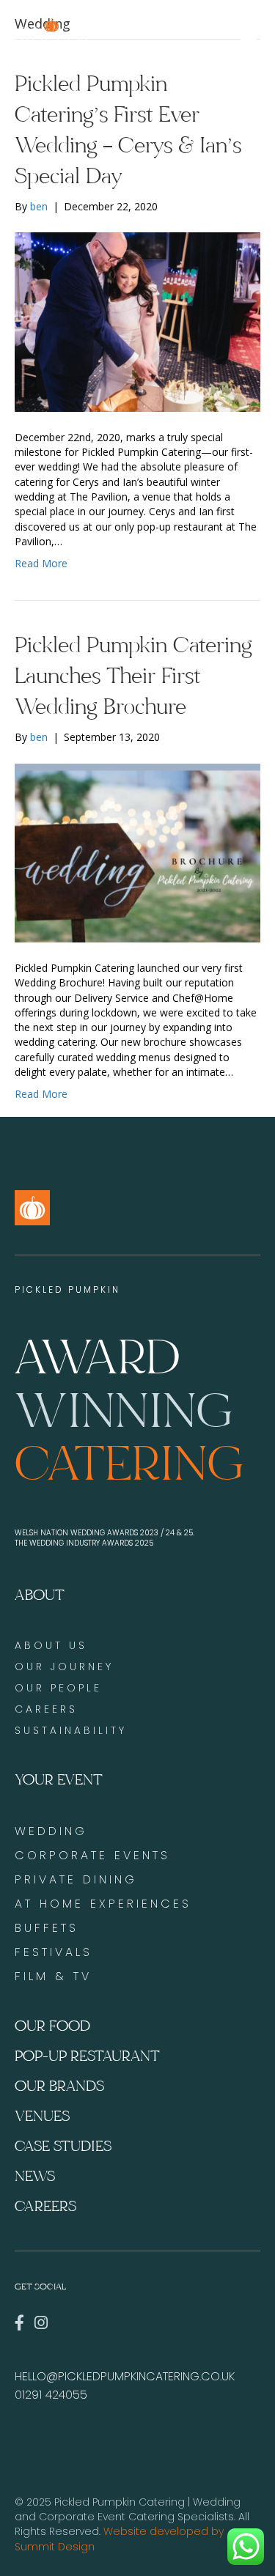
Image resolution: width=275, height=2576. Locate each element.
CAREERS (46, 1709)
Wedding (51, 1831)
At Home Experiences (103, 1904)
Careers (45, 2206)
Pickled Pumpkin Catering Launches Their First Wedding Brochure (133, 676)
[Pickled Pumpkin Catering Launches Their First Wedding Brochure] (137, 852)
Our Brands (59, 2086)
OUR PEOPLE (58, 1688)
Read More (41, 563)
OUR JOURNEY (64, 1667)
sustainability (71, 1730)
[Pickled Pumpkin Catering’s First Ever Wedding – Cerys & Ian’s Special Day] (137, 321)
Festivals (54, 1952)
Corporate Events (92, 1855)
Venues (42, 2116)
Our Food (52, 2026)
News (35, 2176)
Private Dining (76, 1879)
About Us (51, 1645)
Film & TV (53, 1976)
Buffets (47, 1928)
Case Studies (63, 2146)
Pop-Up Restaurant (87, 2056)
